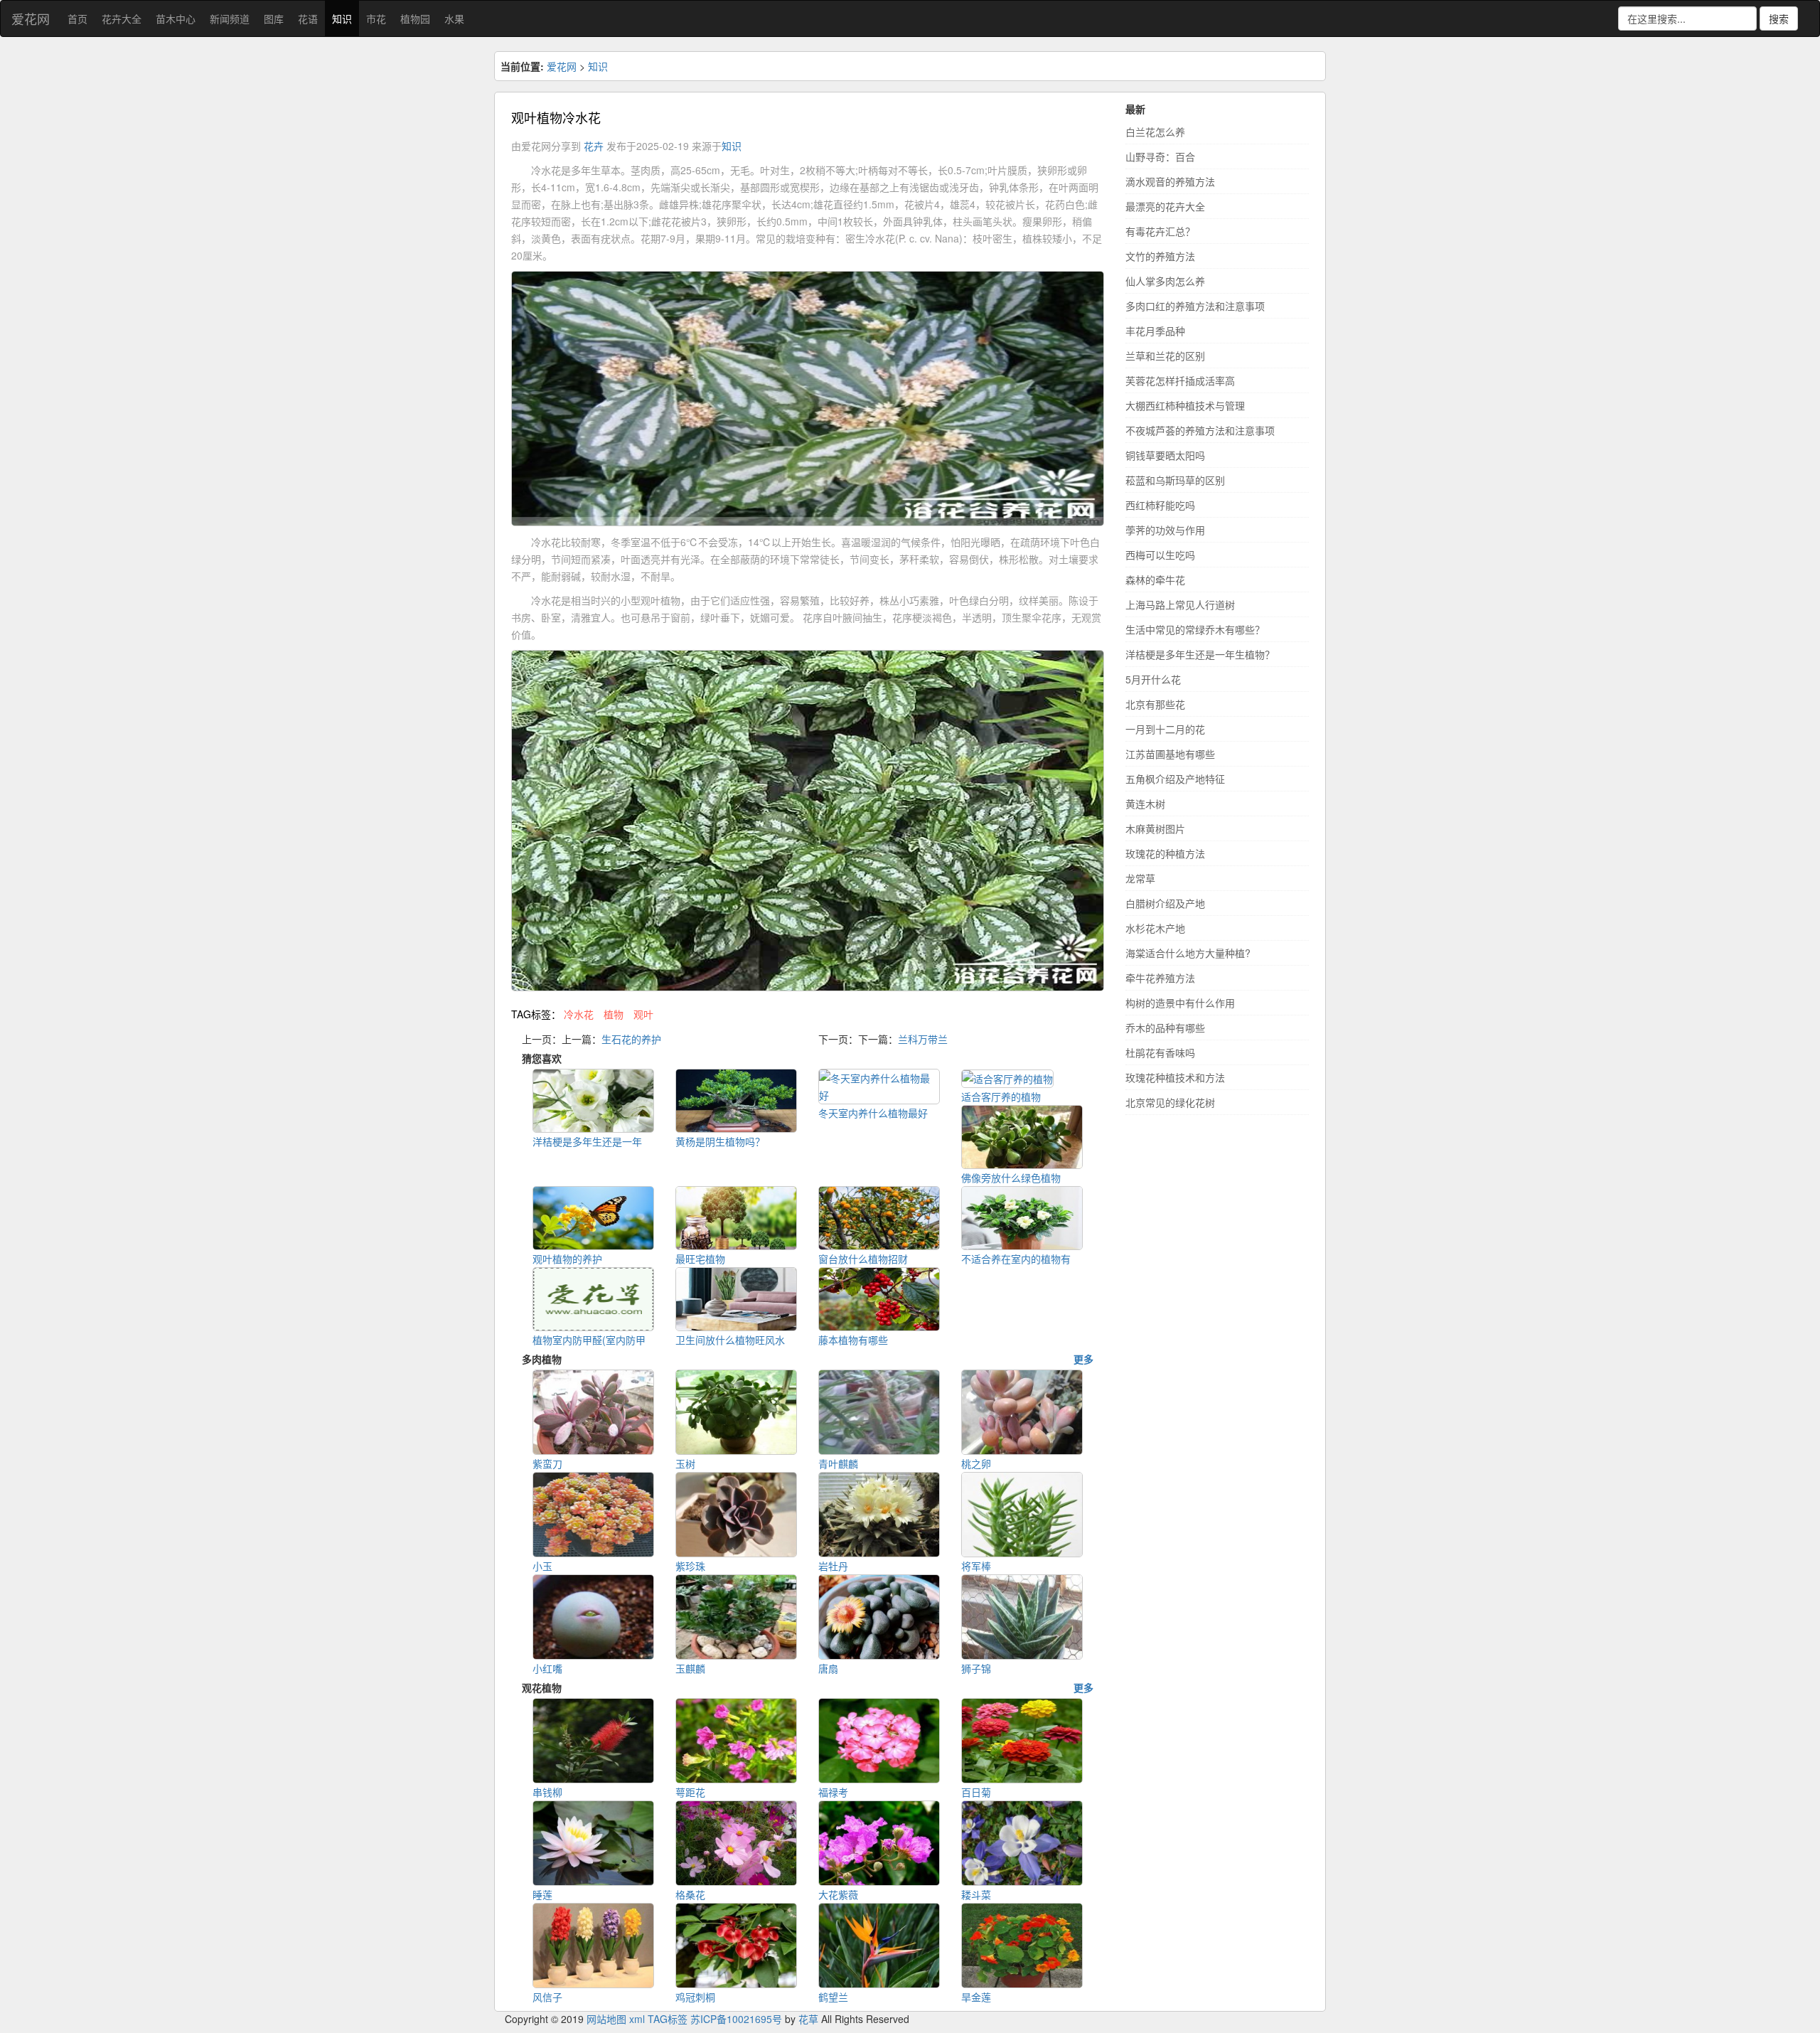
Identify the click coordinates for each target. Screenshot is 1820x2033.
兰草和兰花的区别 (1165, 356)
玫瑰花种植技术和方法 (1175, 1077)
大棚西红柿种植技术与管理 (1185, 405)
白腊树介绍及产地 (1165, 903)
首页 (77, 18)
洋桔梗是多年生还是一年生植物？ (1200, 654)
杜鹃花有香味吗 (1160, 1052)
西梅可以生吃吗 (1160, 555)
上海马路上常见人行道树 (1180, 604)
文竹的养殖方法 (1160, 256)
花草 (808, 2019)
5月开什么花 (1153, 679)
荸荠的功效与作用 (1165, 530)
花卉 (594, 146)
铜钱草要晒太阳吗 (1165, 455)
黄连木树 (1145, 804)
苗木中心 (176, 18)
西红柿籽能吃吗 (1160, 505)
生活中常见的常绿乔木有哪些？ (1195, 629)
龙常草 (1140, 878)
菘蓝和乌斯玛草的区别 (1175, 480)
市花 (376, 18)
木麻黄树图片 (1155, 828)
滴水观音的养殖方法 (1170, 181)
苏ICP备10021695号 (736, 2019)
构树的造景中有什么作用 (1180, 1003)
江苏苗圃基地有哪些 (1170, 754)
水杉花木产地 (1155, 928)
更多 (1083, 1359)
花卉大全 (122, 18)
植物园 (415, 18)
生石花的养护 (631, 1039)
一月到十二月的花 (1165, 729)
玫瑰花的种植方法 (1165, 853)
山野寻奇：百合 (1160, 156)
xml (637, 2019)
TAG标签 (668, 2019)
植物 (614, 1014)
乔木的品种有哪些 (1165, 1028)
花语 (308, 18)
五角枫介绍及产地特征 (1175, 779)
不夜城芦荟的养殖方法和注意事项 (1200, 430)
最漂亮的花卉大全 (1165, 206)
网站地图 (606, 2019)
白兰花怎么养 (1155, 132)
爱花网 (31, 18)
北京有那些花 (1155, 704)
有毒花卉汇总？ (1160, 231)
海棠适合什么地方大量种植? (1188, 953)
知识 (342, 18)
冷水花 (579, 1014)
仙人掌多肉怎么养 (1165, 281)
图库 (274, 18)
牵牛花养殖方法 (1160, 978)
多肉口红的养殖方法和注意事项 (1195, 306)
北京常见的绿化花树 (1170, 1102)
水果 (454, 18)
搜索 (1779, 18)
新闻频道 (230, 18)
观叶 (643, 1014)
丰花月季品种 (1155, 331)
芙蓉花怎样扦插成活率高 (1180, 380)
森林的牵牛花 (1155, 580)
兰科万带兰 (923, 1039)
